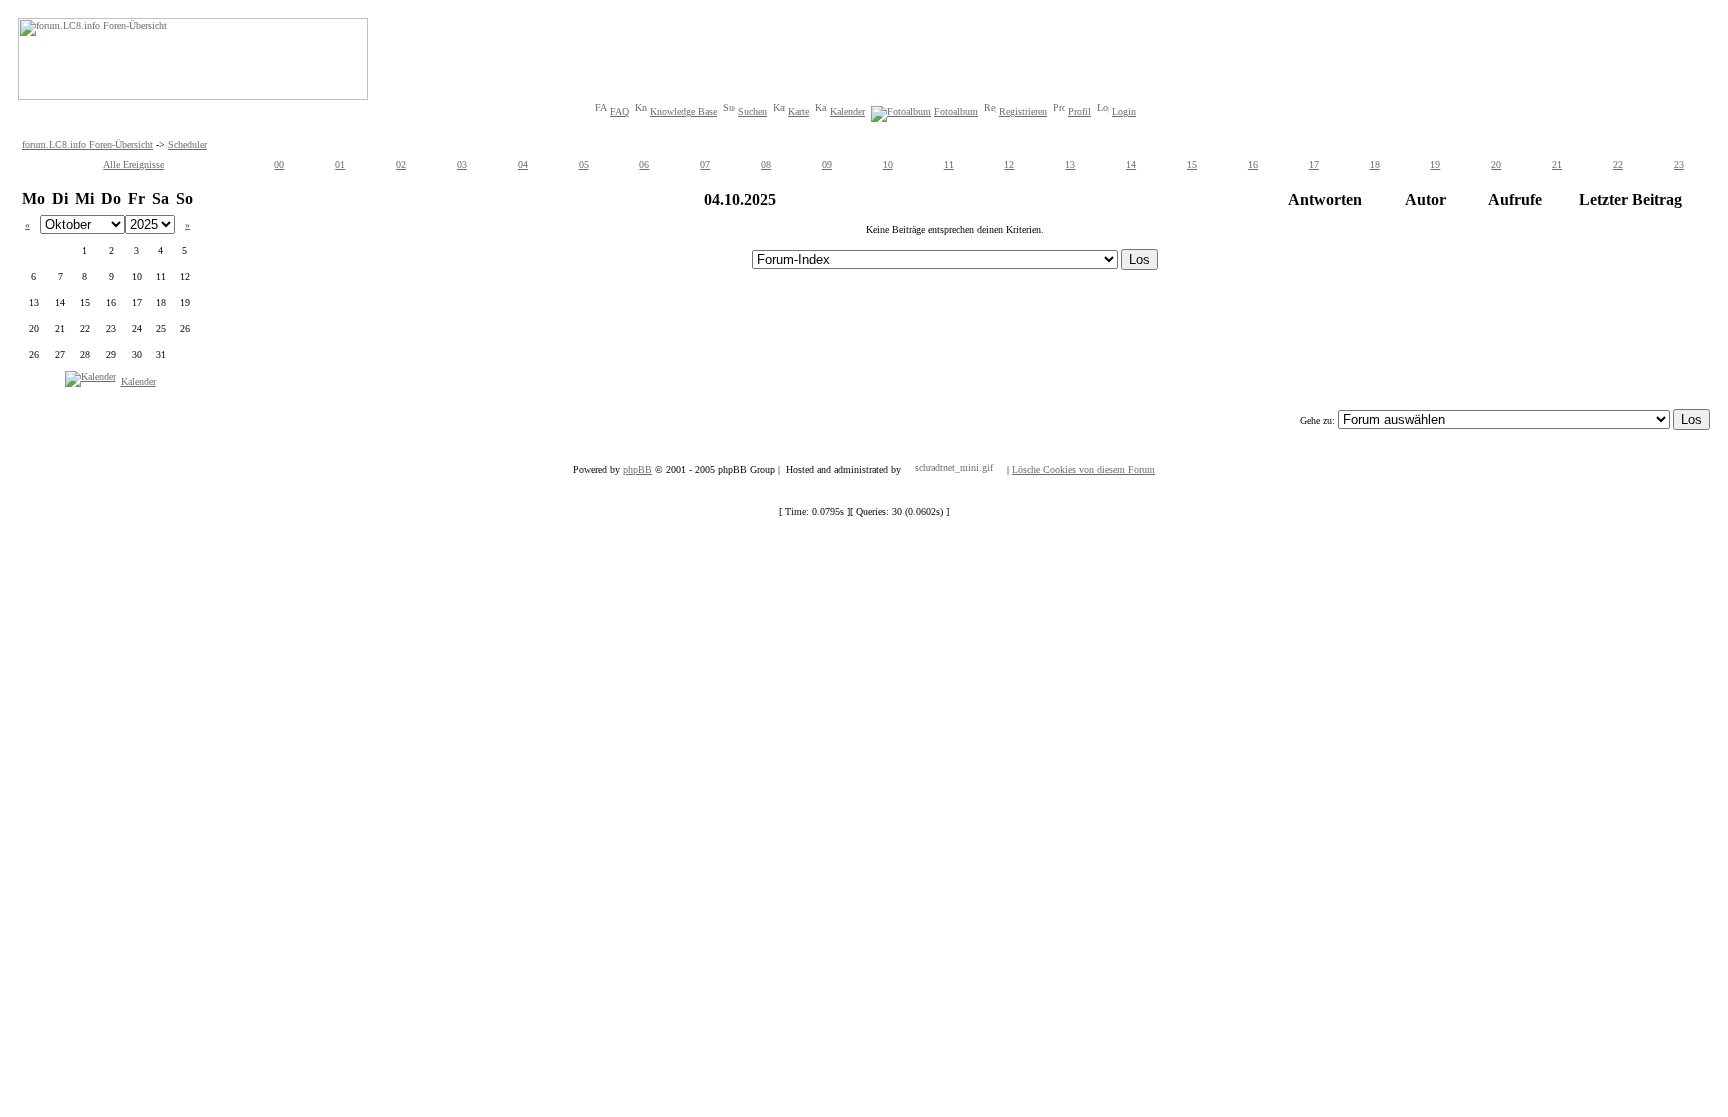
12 (1009, 164)
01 (340, 164)
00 (279, 164)
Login (1124, 111)
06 (644, 164)
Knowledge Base (683, 111)
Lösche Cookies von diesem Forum (1083, 469)
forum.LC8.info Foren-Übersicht (87, 144)
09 (827, 164)
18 (1375, 164)
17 (1314, 164)
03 (462, 164)
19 (1435, 164)
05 (584, 164)
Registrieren (1023, 111)
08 (766, 164)
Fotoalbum (956, 111)
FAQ (619, 111)
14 (1131, 164)
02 (401, 164)
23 (1679, 164)
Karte (798, 111)
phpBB (637, 469)
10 (888, 164)
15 (1192, 164)
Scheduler (187, 144)
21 (1557, 164)
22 (1618, 164)
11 (949, 164)
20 (1496, 164)
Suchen (752, 111)
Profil (1079, 111)
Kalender (847, 111)
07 (705, 164)
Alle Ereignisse (133, 164)
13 (1070, 164)
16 (1253, 164)
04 (523, 164)
